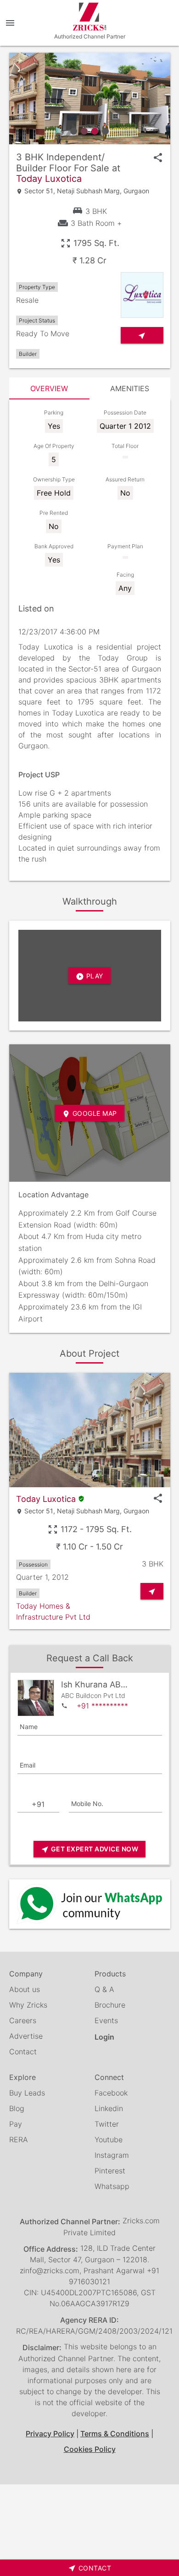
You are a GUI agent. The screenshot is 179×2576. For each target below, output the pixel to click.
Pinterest (110, 2171)
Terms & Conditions (115, 2434)
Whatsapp (112, 2186)
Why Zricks (28, 2005)
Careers (23, 2020)
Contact (23, 2052)
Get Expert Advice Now (89, 1849)
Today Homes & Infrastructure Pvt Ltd (53, 1611)
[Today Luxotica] (90, 98)
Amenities (130, 388)
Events (106, 2020)
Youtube (109, 2139)
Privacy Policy (50, 2434)
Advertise (26, 2036)
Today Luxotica (49, 179)
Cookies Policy (90, 2449)
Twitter (107, 2124)
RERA (19, 2139)
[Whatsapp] (90, 1904)
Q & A (104, 1989)
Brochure (110, 2005)
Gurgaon (136, 191)
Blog (17, 2108)
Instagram (112, 2155)
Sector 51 (39, 191)
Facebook (111, 2093)
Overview (49, 388)
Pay (16, 2124)
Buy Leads (27, 2093)
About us (25, 1989)
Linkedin (109, 2108)
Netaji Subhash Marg (88, 191)
